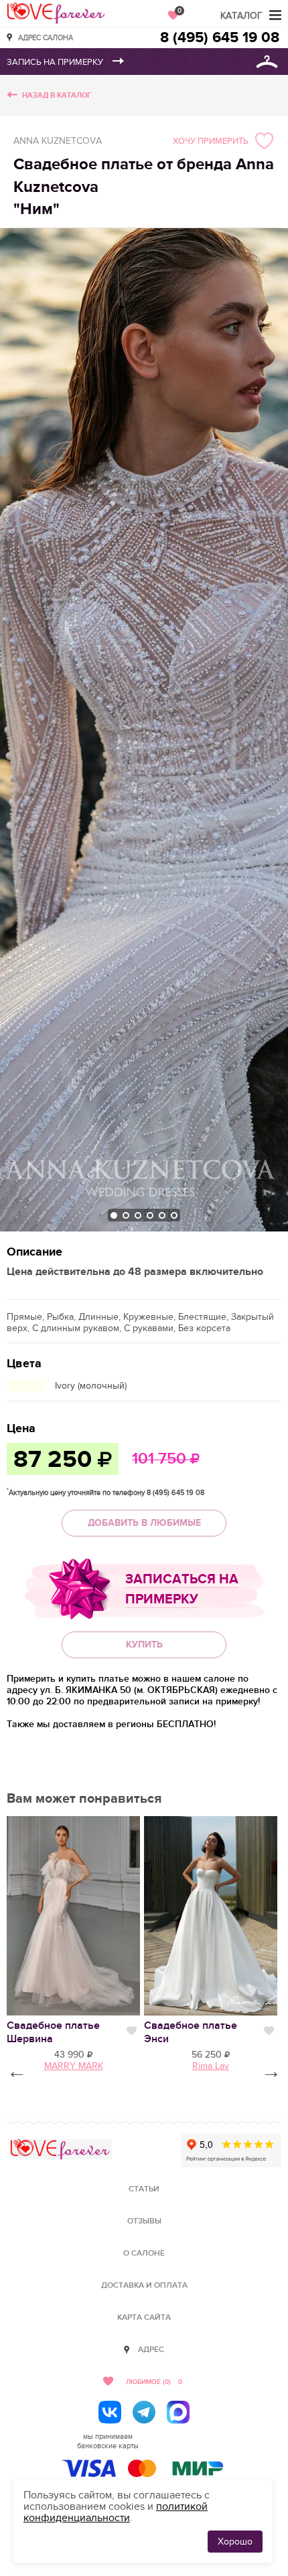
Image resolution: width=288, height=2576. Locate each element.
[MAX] (178, 2412)
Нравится (132, 2031)
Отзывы (144, 2221)
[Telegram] (144, 2412)
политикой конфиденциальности (116, 2512)
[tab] (114, 1215)
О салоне (144, 2253)
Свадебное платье (53, 2032)
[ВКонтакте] (110, 2412)
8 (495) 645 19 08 (220, 38)
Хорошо (235, 2542)
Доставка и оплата (144, 2285)
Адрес (151, 2350)
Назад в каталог (57, 95)
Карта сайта (144, 2317)
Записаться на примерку (182, 1589)
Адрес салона (46, 37)
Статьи (144, 2189)
